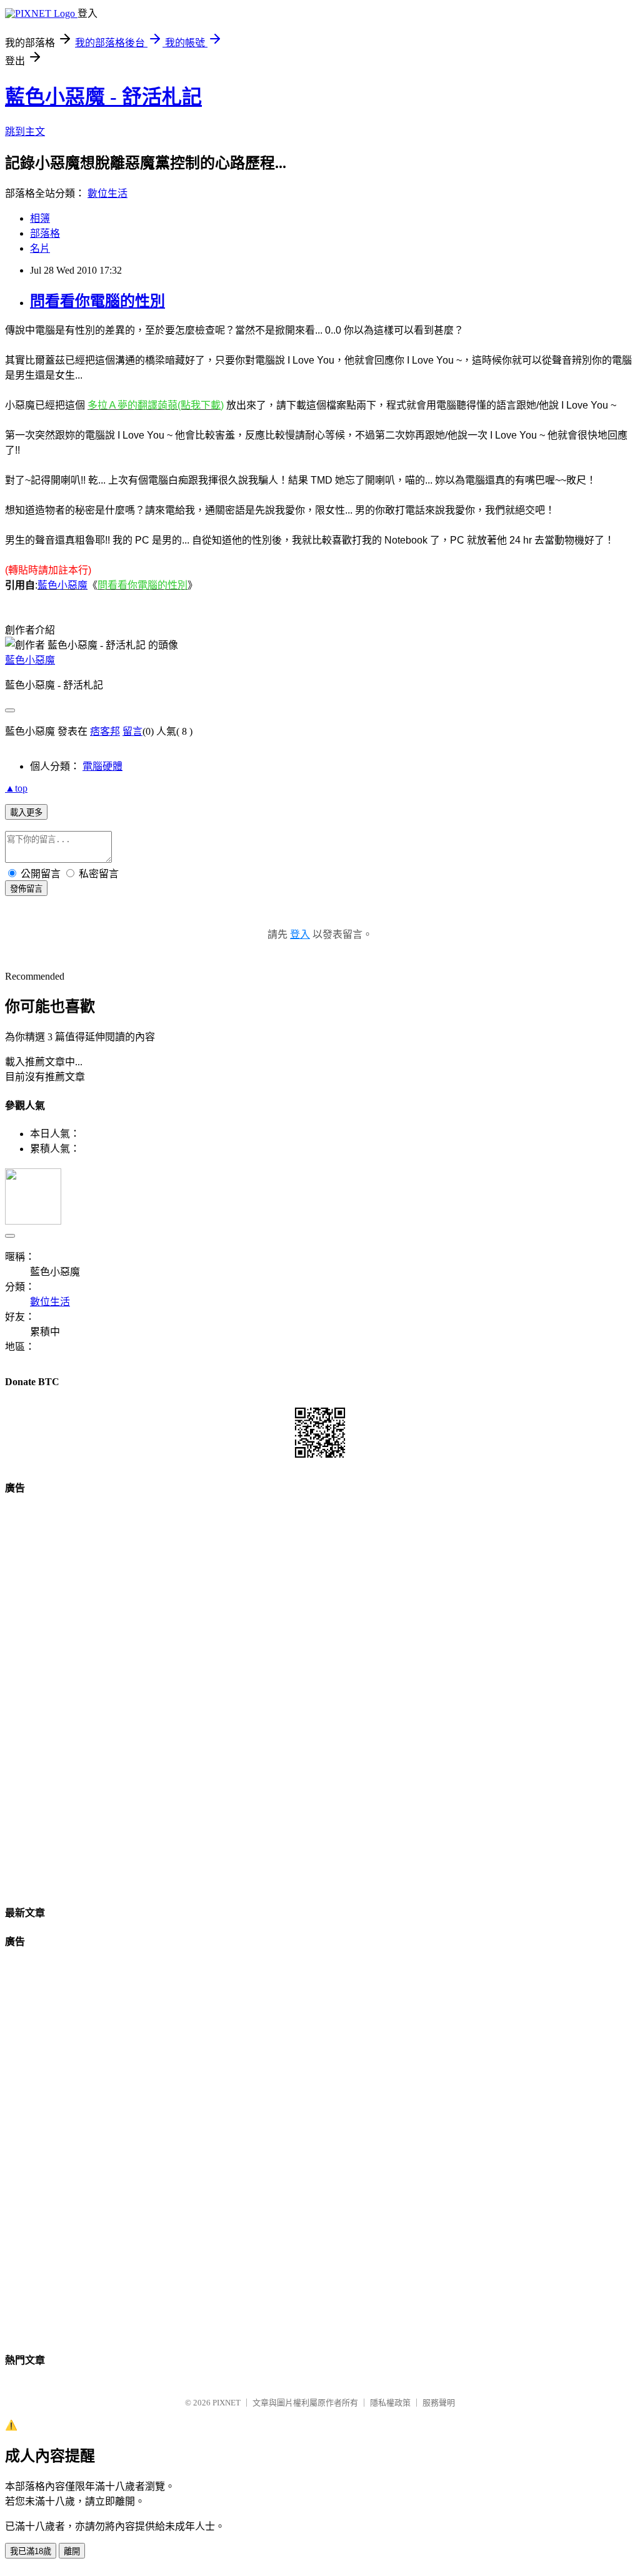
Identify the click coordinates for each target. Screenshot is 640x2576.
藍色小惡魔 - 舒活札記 (103, 97)
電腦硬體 (102, 766)
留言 (132, 731)
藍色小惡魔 (30, 660)
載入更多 (26, 813)
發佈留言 (26, 889)
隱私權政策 (390, 2403)
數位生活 (107, 193)
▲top (16, 788)
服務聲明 (439, 2403)
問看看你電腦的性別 (97, 301)
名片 (40, 248)
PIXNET (227, 2403)
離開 (72, 2551)
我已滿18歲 (31, 2551)
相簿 (40, 218)
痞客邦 (105, 731)
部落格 (45, 233)
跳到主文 (25, 132)
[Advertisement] (320, 1695)
